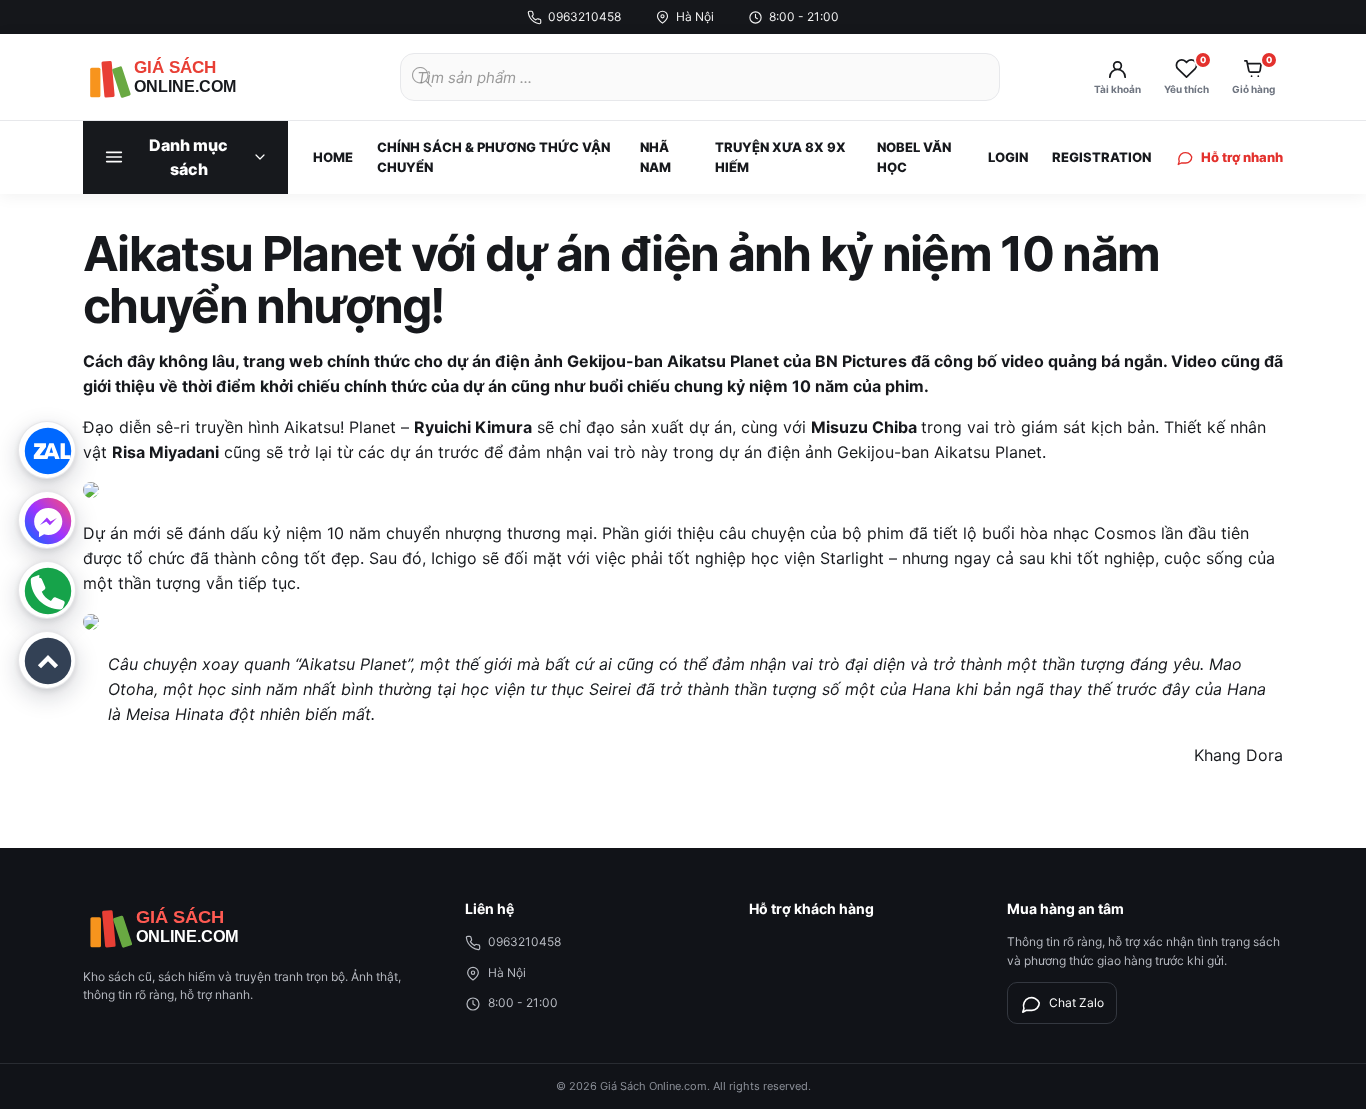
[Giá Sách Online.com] (193, 77)
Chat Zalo (1076, 1002)
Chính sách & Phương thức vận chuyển (493, 157)
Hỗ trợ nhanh (1242, 157)
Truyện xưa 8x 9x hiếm (780, 157)
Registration (1101, 157)
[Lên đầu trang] (47, 660)
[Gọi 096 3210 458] (47, 590)
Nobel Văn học (914, 157)
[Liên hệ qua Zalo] (47, 450)
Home (333, 157)
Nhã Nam (655, 157)
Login (1008, 157)
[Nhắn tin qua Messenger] (47, 520)
